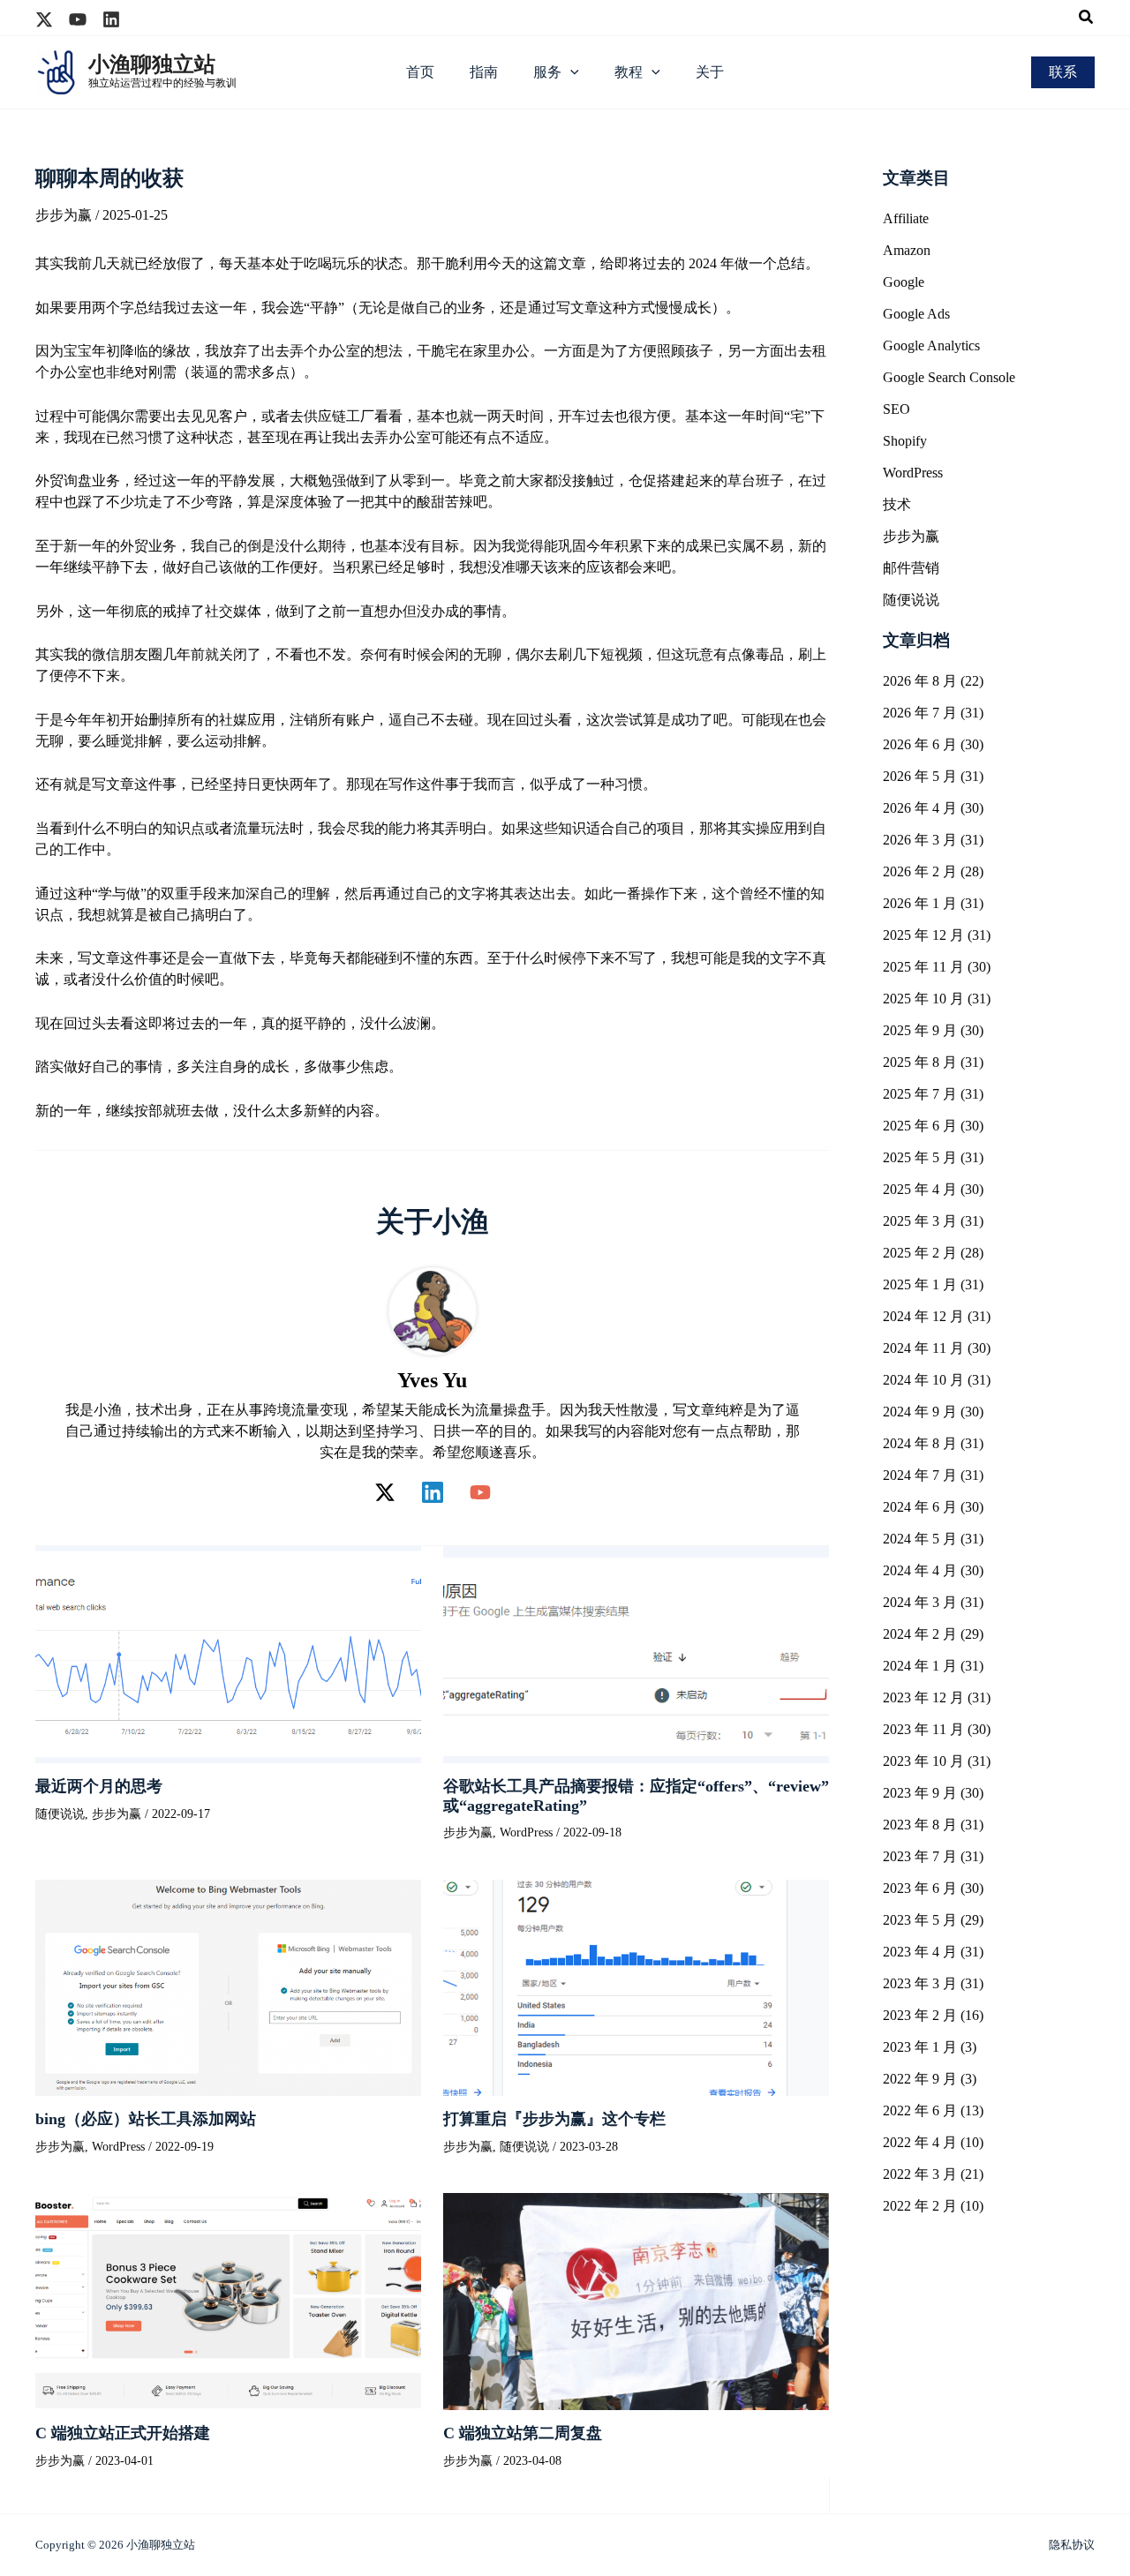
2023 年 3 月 (920, 1983)
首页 (420, 72)
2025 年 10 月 (923, 999)
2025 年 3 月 (920, 1221)
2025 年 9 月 (920, 1030)
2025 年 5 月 (920, 1157)
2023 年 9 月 (920, 1793)
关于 (710, 72)
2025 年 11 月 (923, 967)
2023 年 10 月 (923, 1761)
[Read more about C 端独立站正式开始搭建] (228, 2300)
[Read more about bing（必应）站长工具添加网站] (228, 1986)
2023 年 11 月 (923, 1729)
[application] (570, 72)
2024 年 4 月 (920, 1570)
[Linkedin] (433, 1492)
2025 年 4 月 (920, 1189)
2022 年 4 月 (920, 2142)
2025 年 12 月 (923, 935)
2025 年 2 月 (920, 1253)
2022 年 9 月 (920, 2079)
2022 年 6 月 (920, 2110)
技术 (897, 504)
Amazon (907, 250)
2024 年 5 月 (920, 1539)
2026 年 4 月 (920, 808)
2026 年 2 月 (920, 871)
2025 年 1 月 (920, 1284)
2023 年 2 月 (920, 2015)
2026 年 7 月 (920, 713)
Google (904, 282)
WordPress (526, 1832)
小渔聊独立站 (152, 64)
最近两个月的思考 (99, 1786)
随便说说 (60, 1814)
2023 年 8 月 (920, 1825)
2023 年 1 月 (920, 2047)
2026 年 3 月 (920, 840)
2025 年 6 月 (920, 1126)
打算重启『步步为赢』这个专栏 (554, 2119)
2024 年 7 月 (920, 1475)
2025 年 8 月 (920, 1062)
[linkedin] (111, 19)
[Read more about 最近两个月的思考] (228, 1653)
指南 (484, 72)
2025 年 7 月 (920, 1094)
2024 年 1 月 (920, 1666)
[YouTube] (480, 1492)
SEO (896, 409)
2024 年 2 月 (920, 1634)
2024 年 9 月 (920, 1412)
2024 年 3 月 (920, 1602)
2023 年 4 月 (920, 1952)
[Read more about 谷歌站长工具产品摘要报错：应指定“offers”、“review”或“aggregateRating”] (636, 1653)
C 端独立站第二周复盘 (523, 2433)
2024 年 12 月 (923, 1316)
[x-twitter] (44, 19)
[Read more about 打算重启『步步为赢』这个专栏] (636, 1986)
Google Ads (916, 314)
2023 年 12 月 (923, 1697)
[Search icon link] (1087, 19)
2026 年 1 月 (920, 903)
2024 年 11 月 (923, 1348)
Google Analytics (931, 345)
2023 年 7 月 (920, 1856)
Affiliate (906, 218)
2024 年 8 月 (920, 1443)
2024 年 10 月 (923, 1380)
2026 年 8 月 (920, 681)
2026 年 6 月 (920, 744)
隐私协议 (1072, 2545)
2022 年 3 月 (920, 2174)
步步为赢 (64, 215)
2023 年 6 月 (920, 1888)
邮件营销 (911, 568)
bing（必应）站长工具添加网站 (146, 2119)
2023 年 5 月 (920, 1920)
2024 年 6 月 (920, 1507)
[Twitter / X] (385, 1492)
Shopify (905, 441)
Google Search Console (949, 377)
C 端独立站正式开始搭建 (123, 2433)
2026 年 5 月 (920, 776)
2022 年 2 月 (920, 2206)
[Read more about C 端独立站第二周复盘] (636, 2300)
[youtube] (78, 19)
